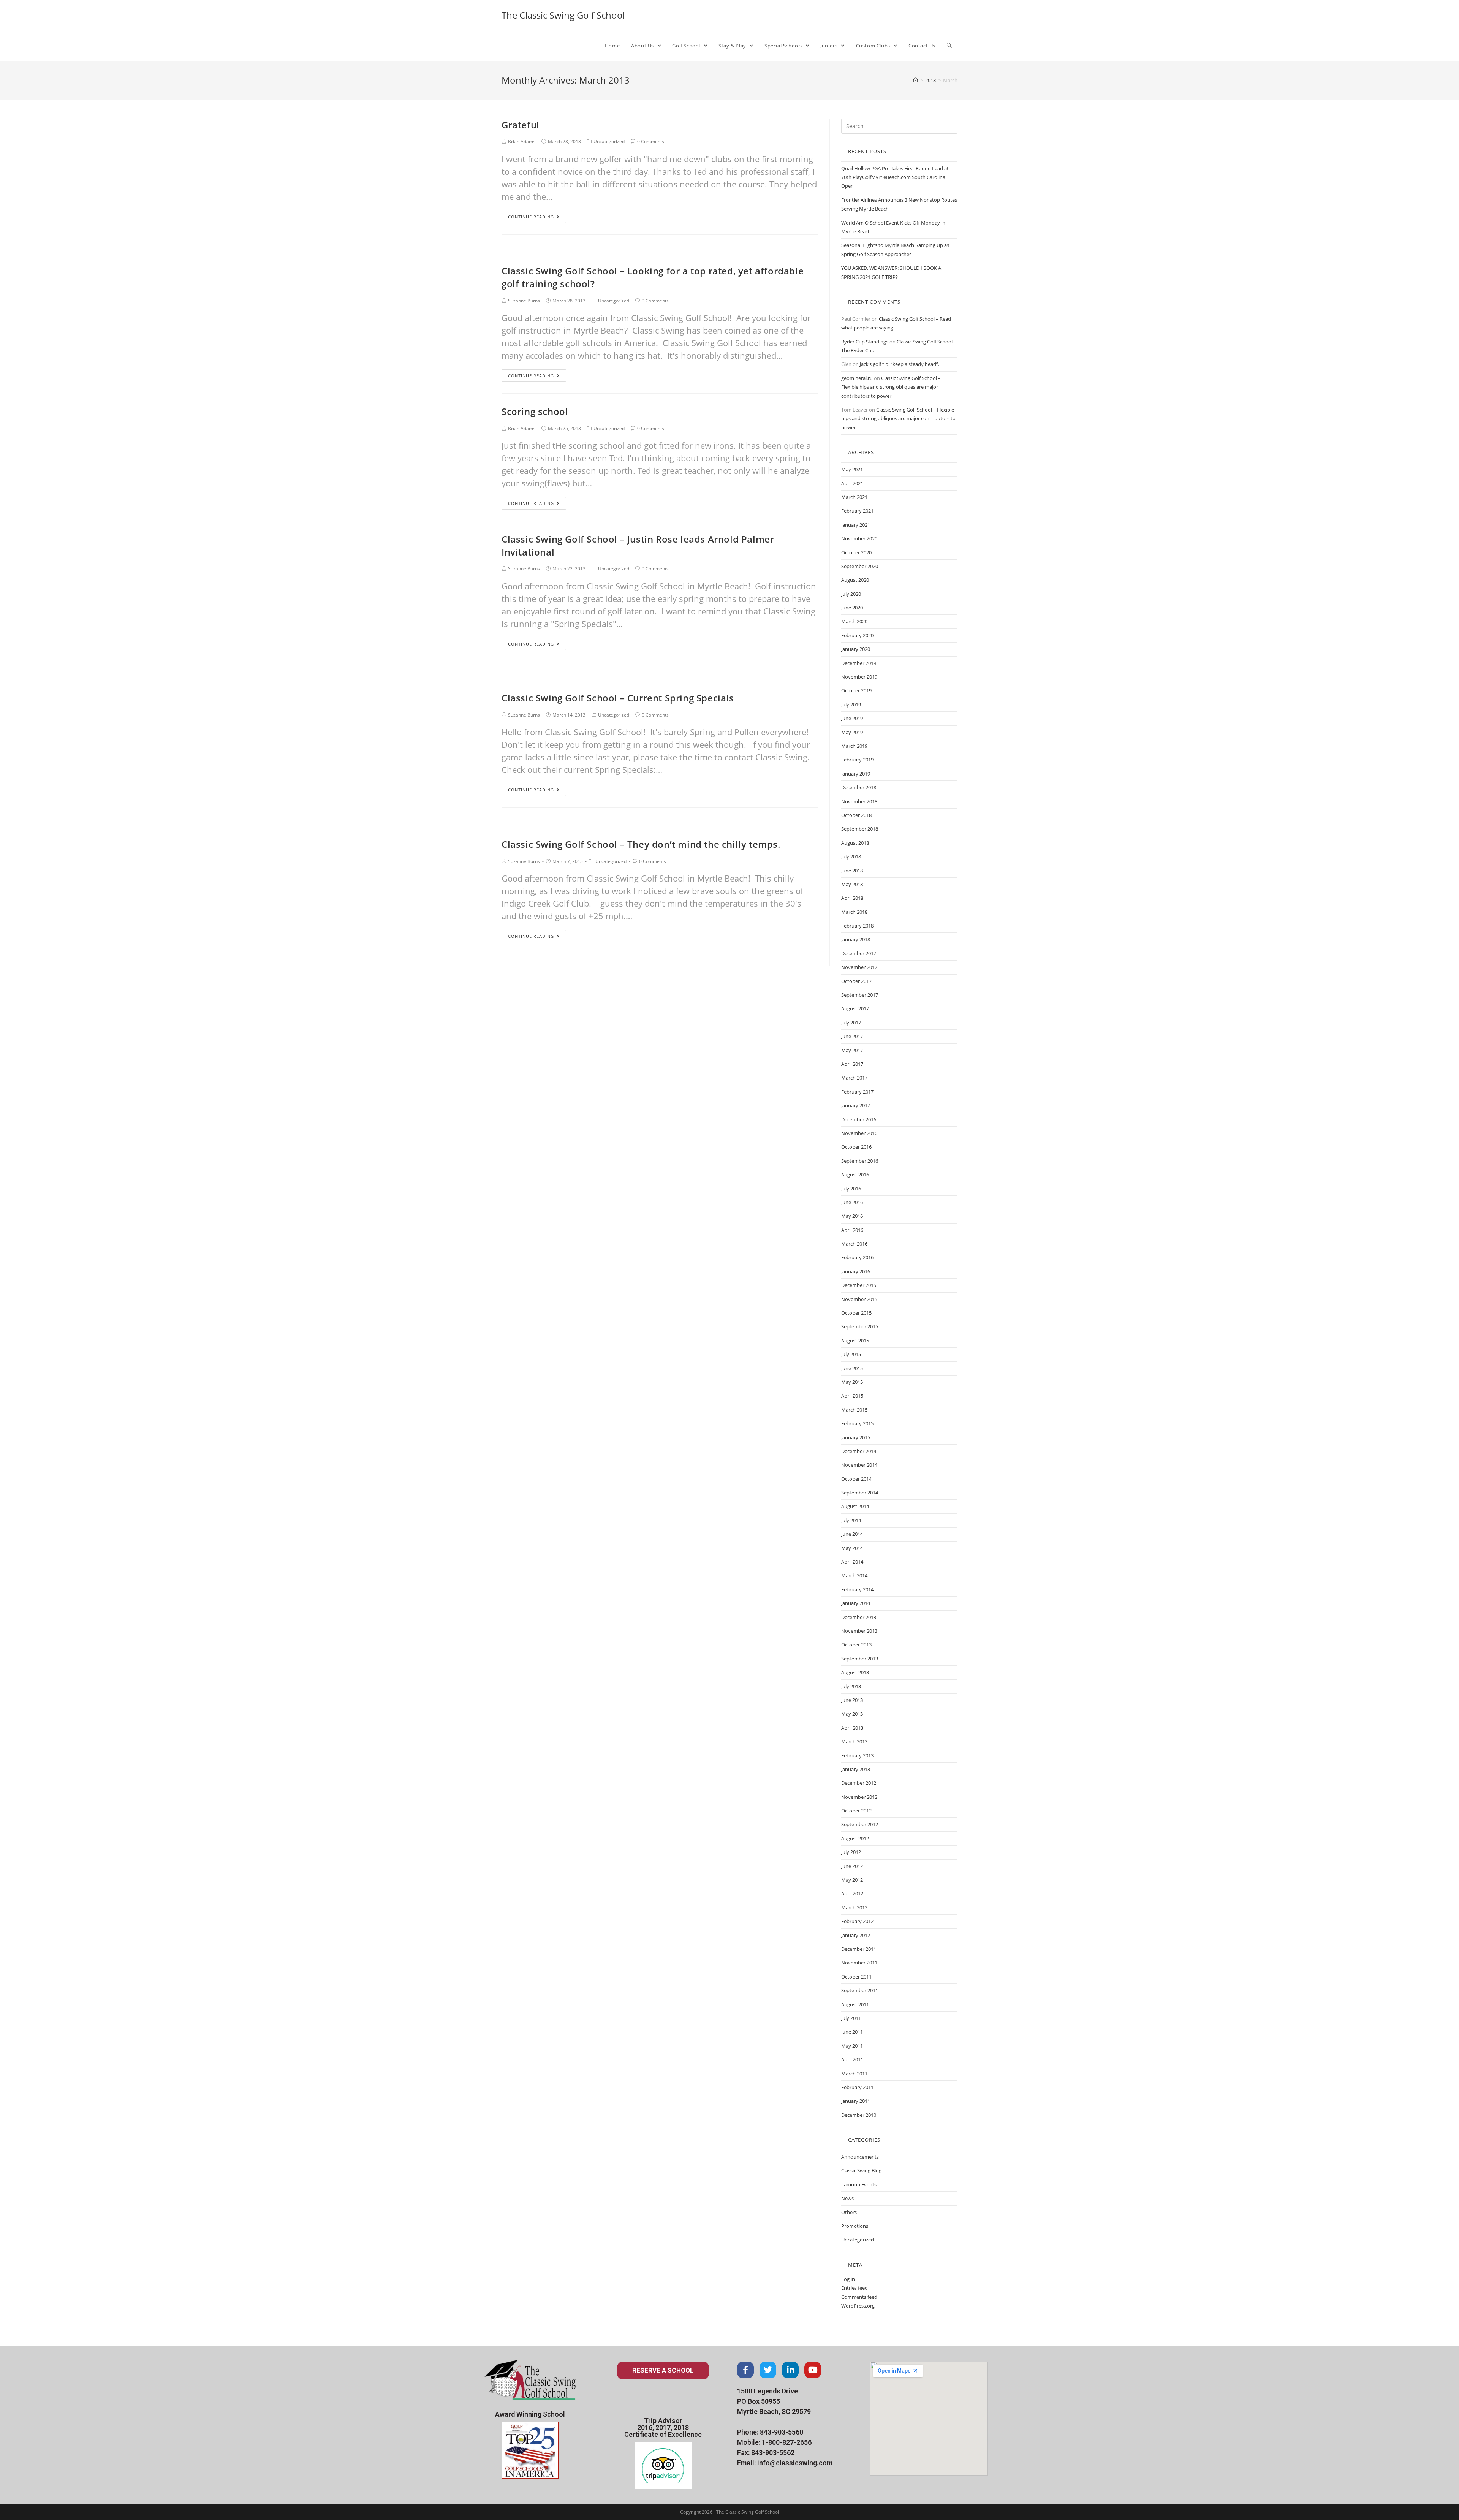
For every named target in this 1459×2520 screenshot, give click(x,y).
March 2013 (854, 1741)
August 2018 (855, 843)
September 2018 (860, 829)
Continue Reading (531, 217)
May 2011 (852, 2046)
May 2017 (852, 1050)
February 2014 (857, 1589)
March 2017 (854, 1078)
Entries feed (855, 2288)
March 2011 (854, 2074)
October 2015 (856, 1313)
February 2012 (857, 1921)
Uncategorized (609, 142)
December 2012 (859, 1783)
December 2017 (859, 953)
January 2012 (856, 1935)
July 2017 (851, 1023)
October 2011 (856, 1977)
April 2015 (852, 1396)
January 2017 (856, 1105)
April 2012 (852, 1893)
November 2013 (859, 1631)
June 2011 (852, 2032)
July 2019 (851, 704)
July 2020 (851, 594)
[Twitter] (768, 2370)
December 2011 (859, 1949)
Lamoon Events (859, 2184)
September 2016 (860, 1161)
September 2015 (860, 1326)
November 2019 (859, 677)
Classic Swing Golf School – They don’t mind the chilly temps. (641, 844)
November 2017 (859, 967)
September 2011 (860, 1990)
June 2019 (852, 718)
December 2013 (859, 1617)
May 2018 (852, 884)
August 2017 (855, 1008)
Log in (848, 2279)
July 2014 (851, 1520)
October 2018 (856, 815)
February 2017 (857, 1092)
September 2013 (860, 1659)
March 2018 (854, 912)
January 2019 (856, 774)
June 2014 (852, 1534)
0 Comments (651, 142)
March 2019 (854, 746)
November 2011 (859, 1963)
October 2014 (856, 1479)
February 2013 (857, 1755)
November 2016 (859, 1133)
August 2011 (855, 2004)
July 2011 (851, 2018)
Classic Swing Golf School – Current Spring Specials (618, 698)
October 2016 (856, 1147)
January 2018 (856, 939)
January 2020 (856, 649)
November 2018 (859, 801)
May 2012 (852, 1880)
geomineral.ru (857, 378)
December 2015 (859, 1285)
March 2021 (854, 497)
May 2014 (852, 1548)
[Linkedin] (790, 2370)
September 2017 (860, 995)
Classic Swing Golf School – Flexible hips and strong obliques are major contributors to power (891, 387)
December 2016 (859, 1119)
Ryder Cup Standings (865, 342)
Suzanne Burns (524, 301)
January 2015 (856, 1437)
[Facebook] (745, 2370)
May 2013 (852, 1714)
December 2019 (859, 663)
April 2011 (852, 2059)
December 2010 (859, 2115)
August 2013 (855, 1672)
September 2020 (860, 566)
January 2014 (856, 1603)
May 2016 (852, 1216)
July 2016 (851, 1189)
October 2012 (856, 1811)
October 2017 (856, 981)
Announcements (860, 2157)
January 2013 (856, 1769)
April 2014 (852, 1562)
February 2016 (857, 1257)
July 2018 (851, 856)
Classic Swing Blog (861, 2170)
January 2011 (856, 2101)
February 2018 (857, 926)
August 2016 (855, 1175)
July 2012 (851, 1852)
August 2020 (855, 580)
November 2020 (859, 538)
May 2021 (852, 469)
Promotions (855, 2226)
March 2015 (854, 1410)
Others (849, 2212)
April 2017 (852, 1064)
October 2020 (856, 552)
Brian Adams (522, 142)
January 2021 (856, 525)
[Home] (915, 80)
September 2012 (860, 1824)
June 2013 (852, 1700)
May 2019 (852, 732)
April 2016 (852, 1230)
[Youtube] (813, 2370)
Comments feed (859, 2297)
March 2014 (854, 1575)
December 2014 (859, 1451)
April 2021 (852, 483)
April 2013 (852, 1728)
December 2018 (859, 787)
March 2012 (854, 1907)
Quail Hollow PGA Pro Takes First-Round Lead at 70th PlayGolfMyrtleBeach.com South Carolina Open (895, 177)
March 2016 (854, 1244)
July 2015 (851, 1354)
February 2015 (857, 1423)
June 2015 (852, 1368)
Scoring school (535, 411)
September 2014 (860, 1493)
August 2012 (855, 1838)
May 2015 (852, 1382)
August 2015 (855, 1341)
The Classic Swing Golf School (563, 15)
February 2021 (857, 511)
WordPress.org (858, 2306)
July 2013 (851, 1686)
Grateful (521, 125)
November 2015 (859, 1299)
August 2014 (855, 1506)
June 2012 (852, 1866)
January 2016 (856, 1271)
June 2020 (852, 608)
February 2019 (857, 760)
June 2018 (852, 871)
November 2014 (859, 1465)
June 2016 (852, 1202)
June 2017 (852, 1036)
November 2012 (859, 1797)
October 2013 (856, 1645)
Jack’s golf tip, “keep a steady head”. (900, 364)
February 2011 (857, 2087)
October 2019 (856, 690)
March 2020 (854, 621)
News (847, 2198)
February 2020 (857, 635)
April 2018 (852, 898)
